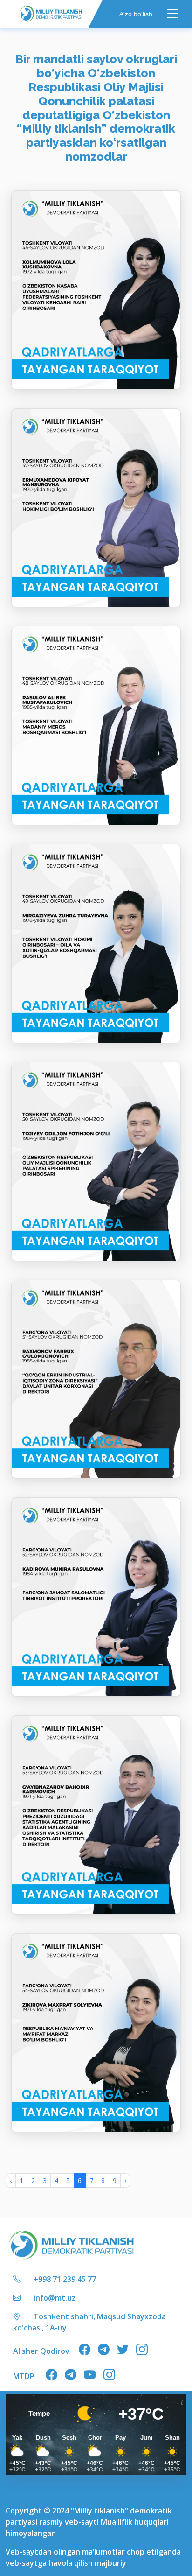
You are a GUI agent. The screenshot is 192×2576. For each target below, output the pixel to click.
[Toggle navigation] (173, 14)
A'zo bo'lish (136, 14)
